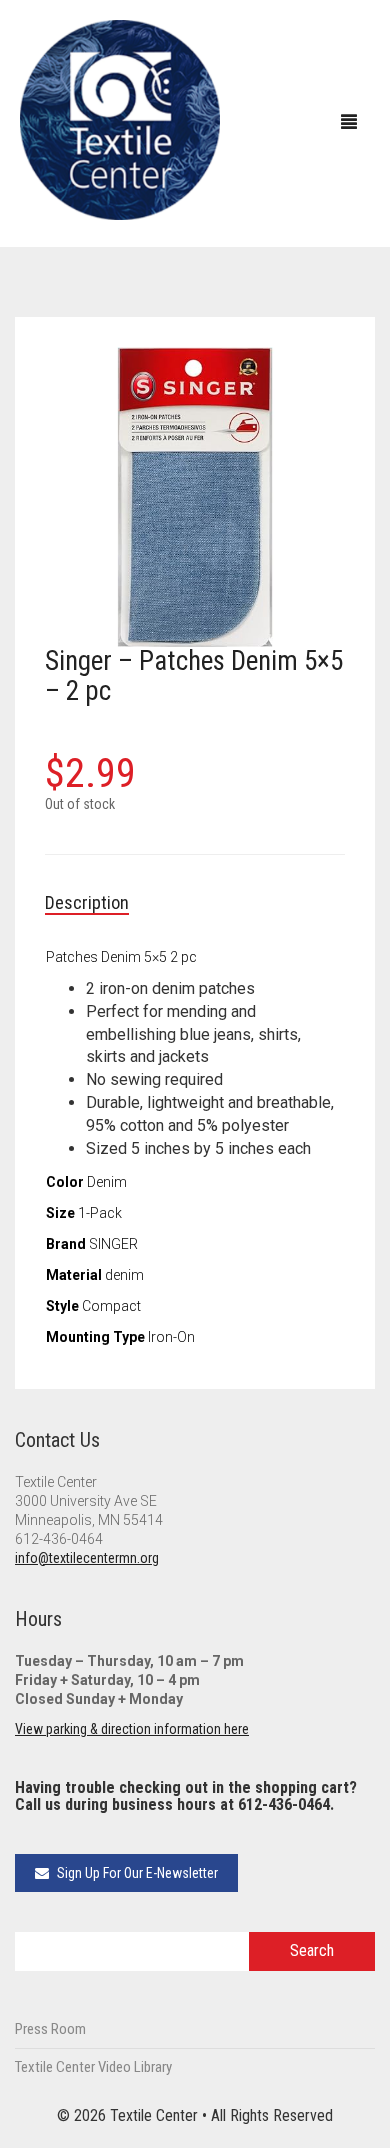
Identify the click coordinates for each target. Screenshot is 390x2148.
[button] (320, 372)
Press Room (50, 2029)
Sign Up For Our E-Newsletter (136, 1873)
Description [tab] (87, 902)
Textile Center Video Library (93, 2067)
